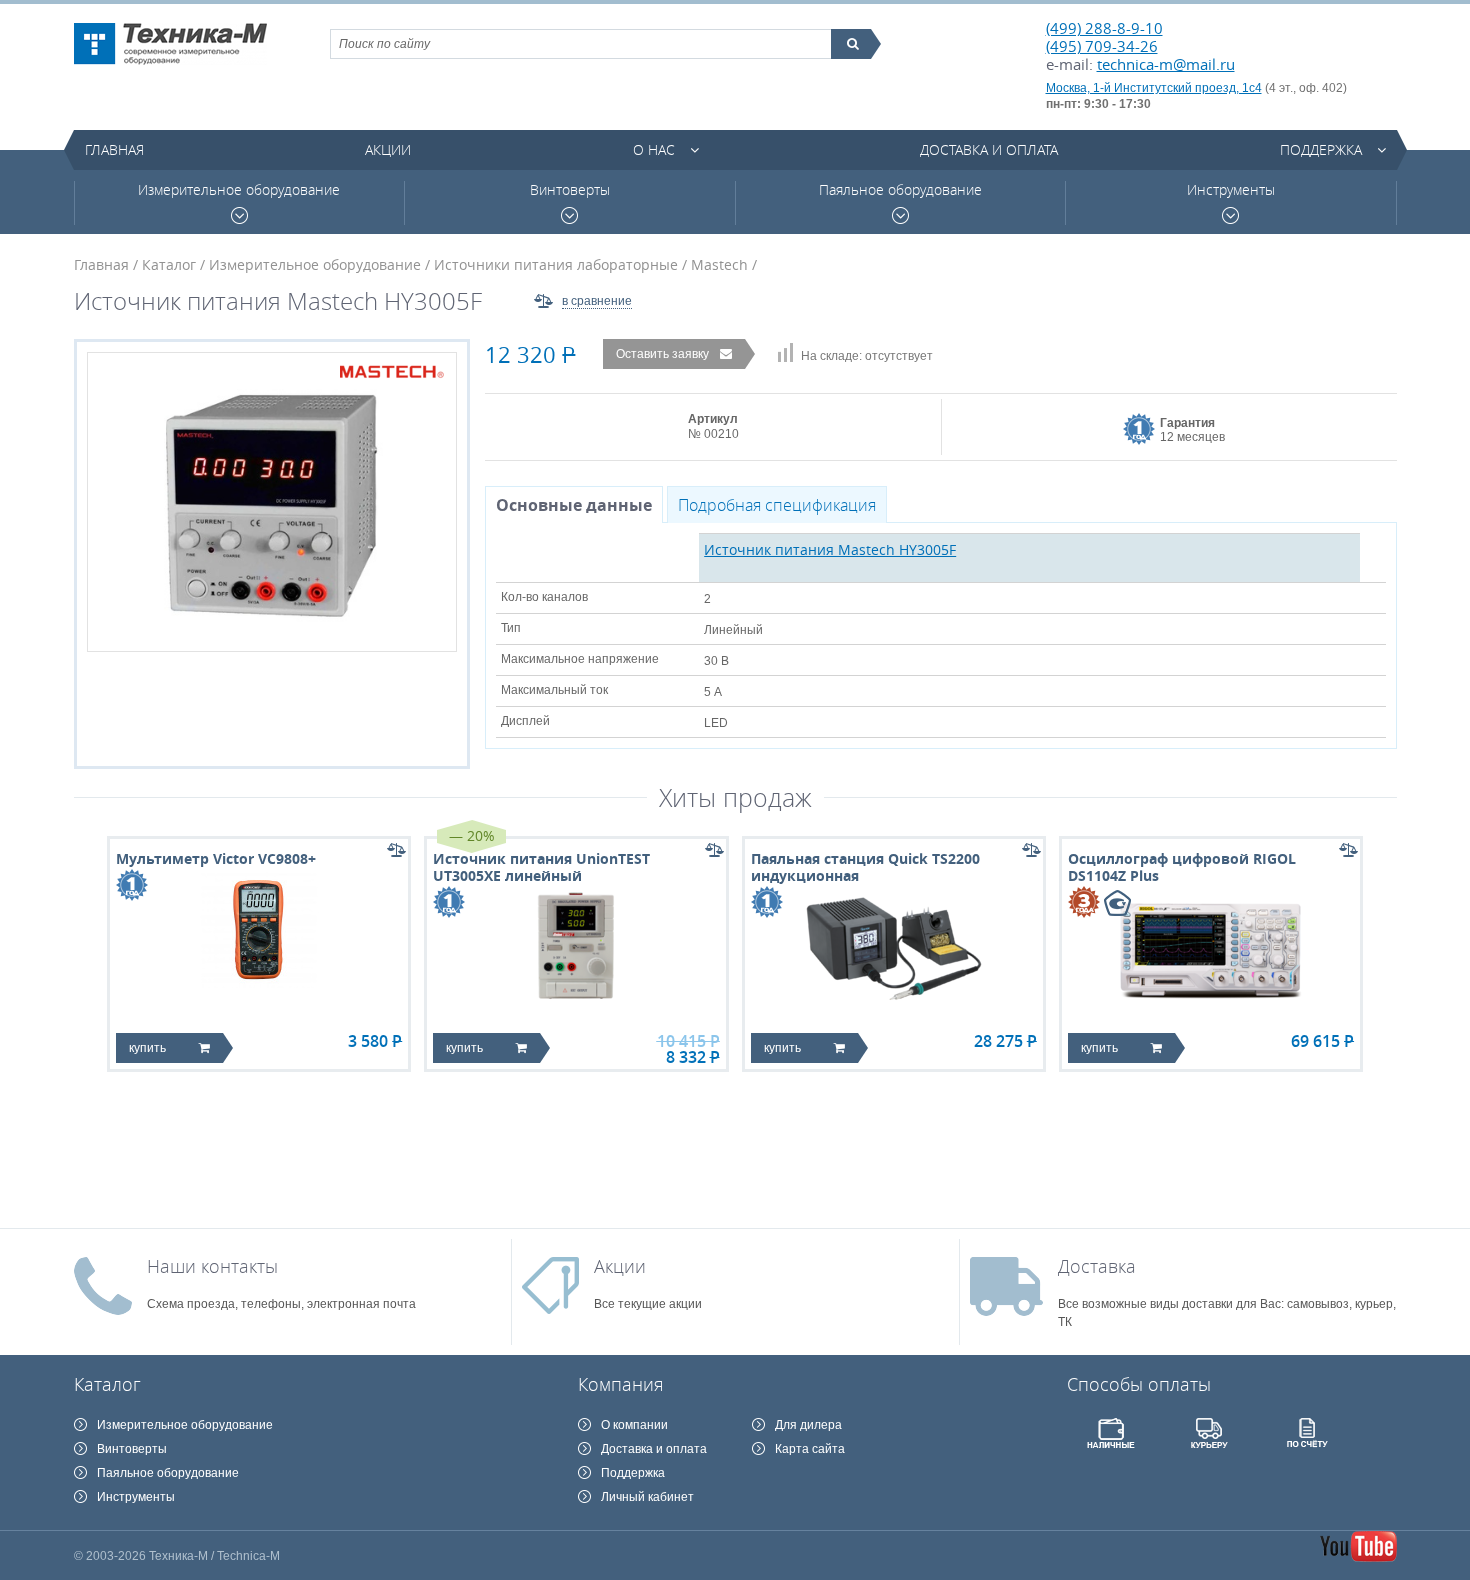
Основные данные (574, 505)
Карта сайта (810, 1449)
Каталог (169, 264)
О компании (634, 1425)
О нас (654, 149)
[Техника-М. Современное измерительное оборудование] (170, 44)
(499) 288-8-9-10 (1104, 28)
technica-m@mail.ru (1166, 64)
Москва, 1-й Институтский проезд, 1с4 (1154, 88)
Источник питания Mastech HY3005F (830, 549)
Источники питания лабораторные (556, 264)
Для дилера (808, 1425)
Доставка (1097, 1266)
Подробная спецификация (777, 505)
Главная (114, 149)
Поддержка (1321, 149)
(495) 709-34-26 (1102, 46)
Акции (388, 149)
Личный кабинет (647, 1497)
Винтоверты (570, 190)
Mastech (719, 264)
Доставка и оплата (989, 149)
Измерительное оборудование (239, 190)
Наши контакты (212, 1266)
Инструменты (1231, 190)
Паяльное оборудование (900, 190)
